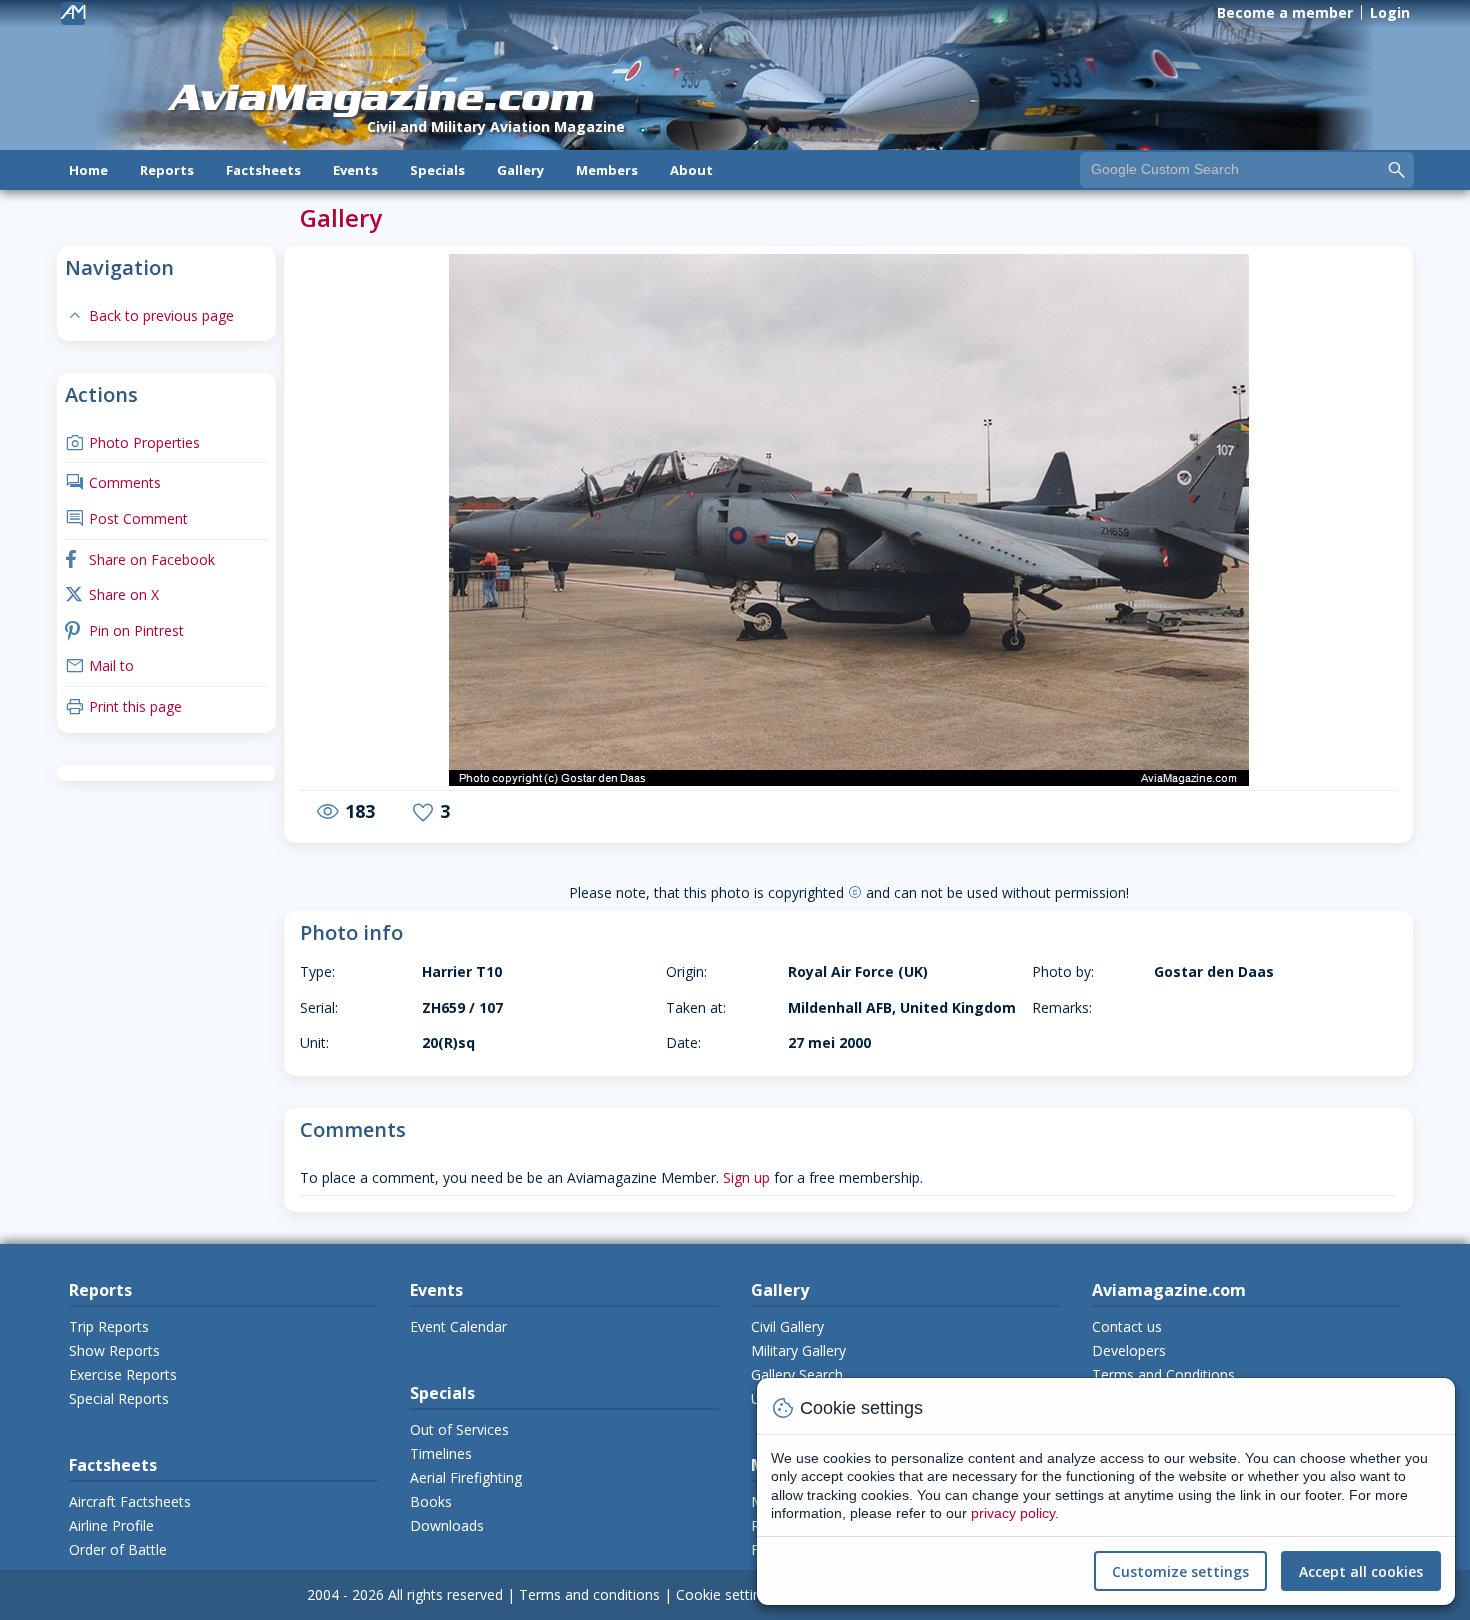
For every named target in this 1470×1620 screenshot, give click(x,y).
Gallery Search (797, 1374)
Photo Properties (132, 442)
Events (355, 170)
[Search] (1397, 169)
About (691, 170)
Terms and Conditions (1163, 1374)
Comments (113, 482)
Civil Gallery (787, 1326)
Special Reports (119, 1398)
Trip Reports (109, 1326)
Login (1390, 12)
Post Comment (126, 518)
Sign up (746, 1177)
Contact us (1127, 1326)
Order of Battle (118, 1549)
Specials (437, 170)
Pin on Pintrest (124, 630)
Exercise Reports (123, 1374)
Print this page (123, 706)
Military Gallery (798, 1350)
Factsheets (263, 170)
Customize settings (1180, 1571)
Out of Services (459, 1429)
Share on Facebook (140, 559)
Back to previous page (149, 315)
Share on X (112, 594)
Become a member (1285, 12)
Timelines (441, 1453)
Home (88, 170)
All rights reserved (445, 1594)
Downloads (447, 1525)
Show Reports (114, 1350)
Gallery (520, 170)
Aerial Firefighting (466, 1477)
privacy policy (1013, 1513)
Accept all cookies (1361, 1571)
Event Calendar (458, 1326)
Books (431, 1501)
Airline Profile (111, 1525)
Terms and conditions (589, 1594)
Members (607, 170)
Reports (167, 170)
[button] (355, 522)
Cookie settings (726, 1594)
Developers (1129, 1350)
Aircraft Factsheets (130, 1501)
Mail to (99, 665)
